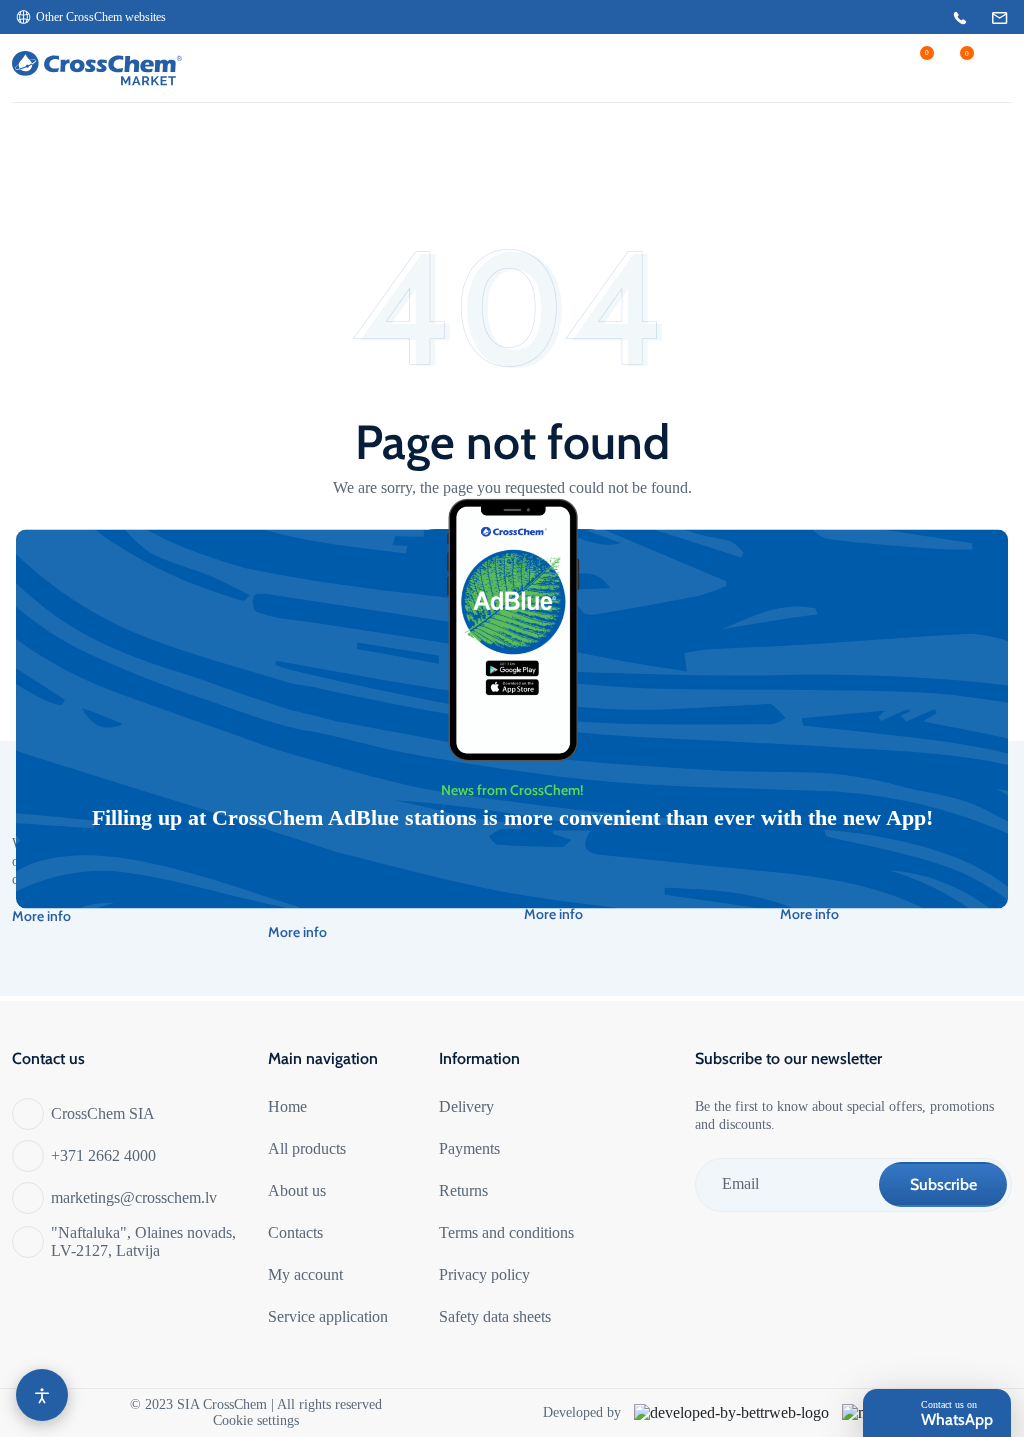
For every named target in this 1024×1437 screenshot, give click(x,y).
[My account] (857, 68)
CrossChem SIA (103, 1113)
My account (305, 1274)
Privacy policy (484, 1274)
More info (41, 916)
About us (297, 1190)
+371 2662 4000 (103, 1155)
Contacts (295, 1232)
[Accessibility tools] (42, 1395)
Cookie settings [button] (256, 1420)
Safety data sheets (495, 1316)
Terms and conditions (506, 1232)
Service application (328, 1316)
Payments (469, 1148)
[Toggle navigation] (994, 67)
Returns (463, 1190)
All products (307, 1148)
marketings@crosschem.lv (134, 1197)
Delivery (466, 1106)
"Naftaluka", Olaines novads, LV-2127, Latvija (143, 1241)
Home (287, 1106)
